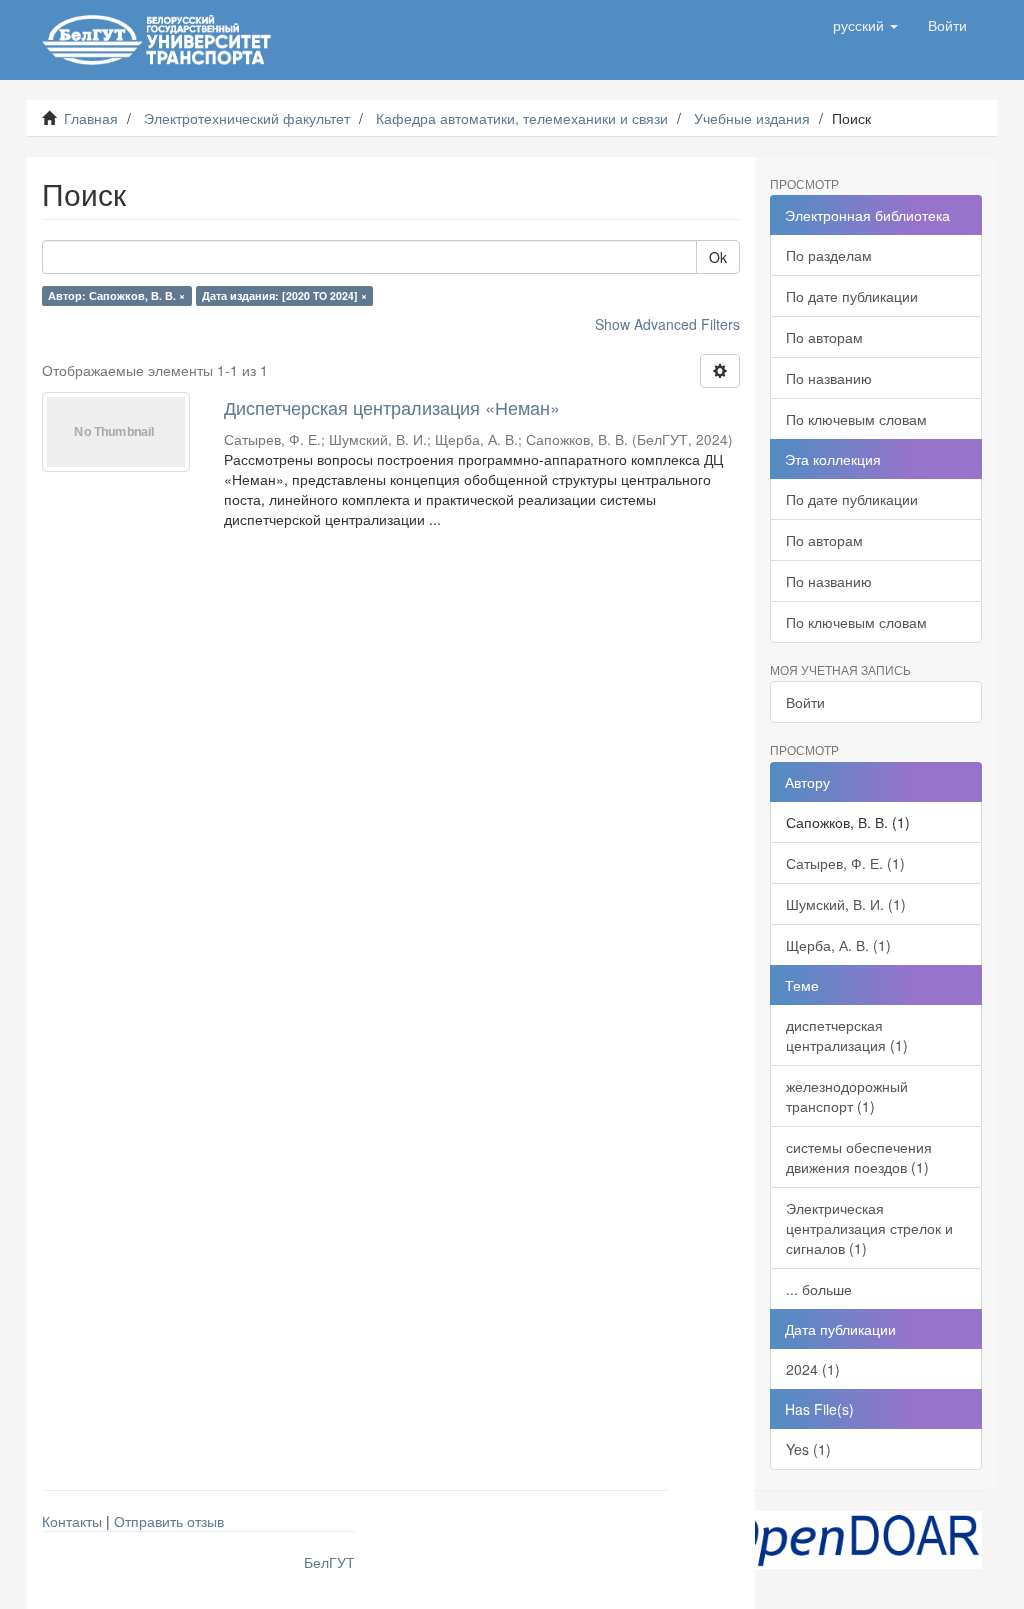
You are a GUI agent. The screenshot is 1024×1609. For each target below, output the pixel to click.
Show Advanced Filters (667, 324)
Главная (91, 118)
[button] (865, 25)
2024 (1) (813, 1369)
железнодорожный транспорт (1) (847, 1096)
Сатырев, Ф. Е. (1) (845, 863)
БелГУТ (329, 1562)
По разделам (829, 255)
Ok (718, 257)
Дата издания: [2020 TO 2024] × (284, 295)
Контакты (72, 1521)
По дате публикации (852, 296)
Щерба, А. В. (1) (838, 945)
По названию (829, 378)
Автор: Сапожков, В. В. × (116, 295)
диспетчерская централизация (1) (847, 1035)
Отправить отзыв (169, 1521)
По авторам (824, 337)
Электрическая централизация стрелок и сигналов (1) (869, 1228)
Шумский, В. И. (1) (846, 904)
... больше (819, 1289)
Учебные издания (752, 118)
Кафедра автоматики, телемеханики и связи (522, 118)
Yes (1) (808, 1449)
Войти (805, 702)
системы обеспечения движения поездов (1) (859, 1157)
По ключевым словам (856, 419)
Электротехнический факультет (247, 118)
